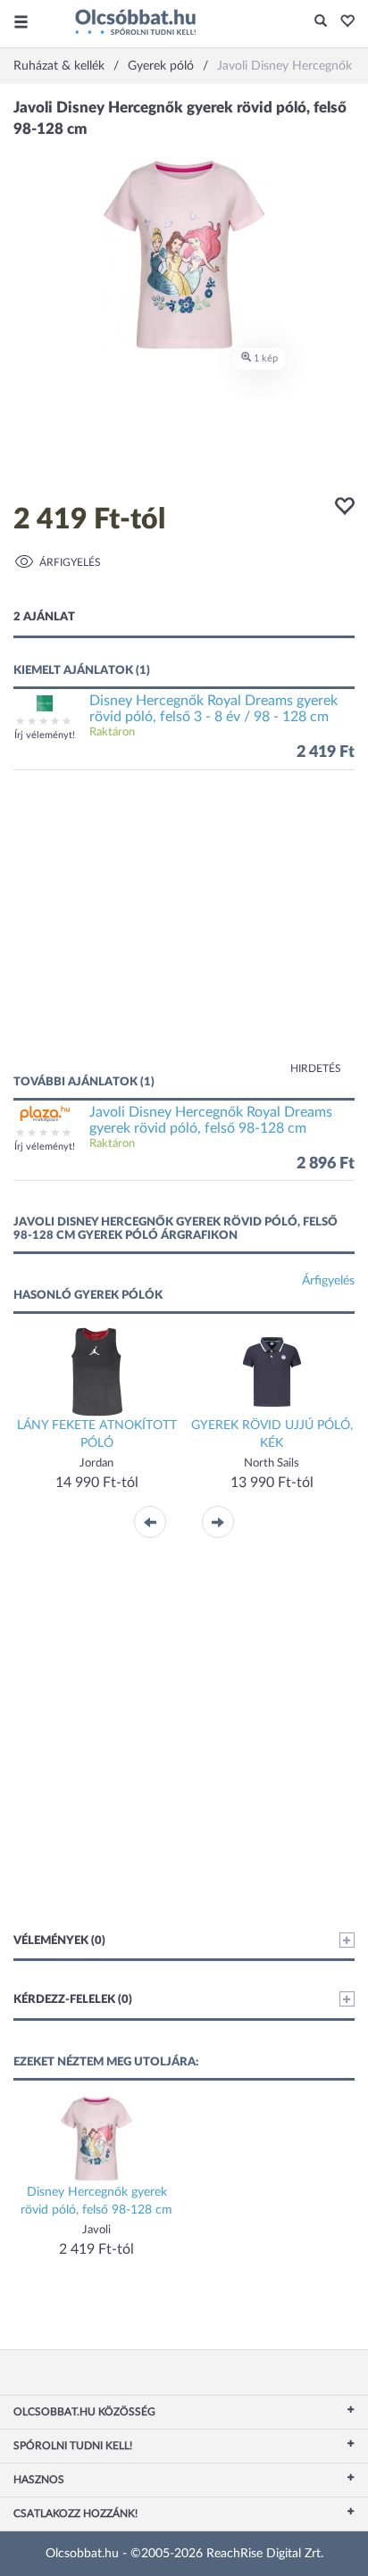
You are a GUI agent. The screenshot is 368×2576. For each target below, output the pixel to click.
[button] (343, 22)
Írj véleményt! (45, 735)
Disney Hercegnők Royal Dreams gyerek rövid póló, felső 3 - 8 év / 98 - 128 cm (213, 709)
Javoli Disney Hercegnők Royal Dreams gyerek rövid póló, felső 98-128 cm (211, 1120)
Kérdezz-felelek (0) (73, 2000)
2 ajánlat (44, 617)
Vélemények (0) (59, 1941)
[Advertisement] (184, 931)
